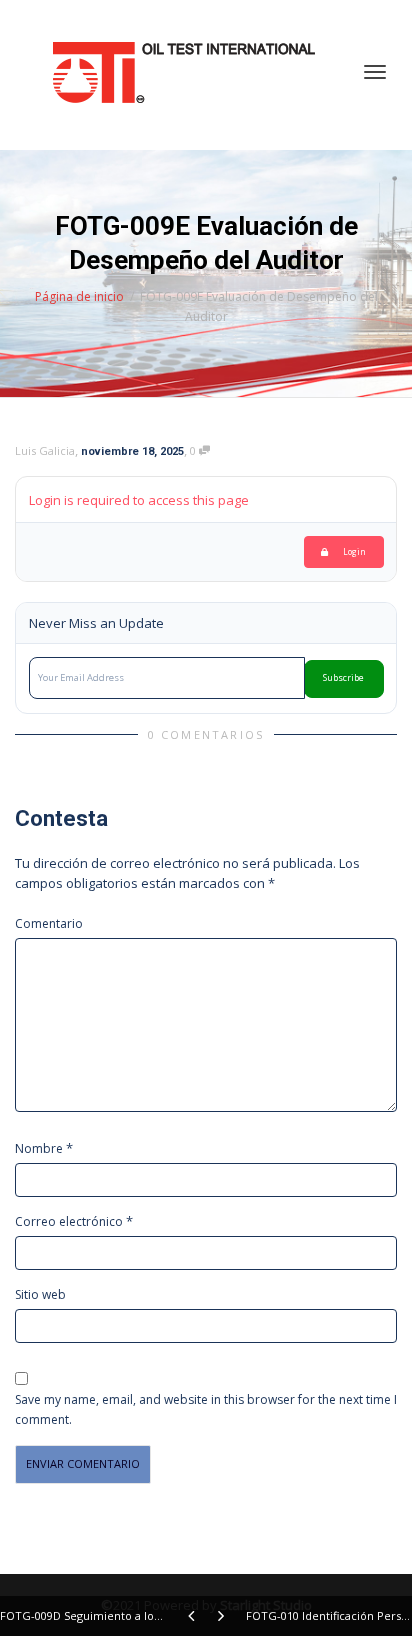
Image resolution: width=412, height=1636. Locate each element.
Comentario (49, 923)
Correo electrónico (69, 1221)
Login (354, 551)
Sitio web (40, 1294)
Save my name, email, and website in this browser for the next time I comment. (206, 1409)
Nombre (39, 1148)
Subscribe (343, 678)
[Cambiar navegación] (375, 72)
